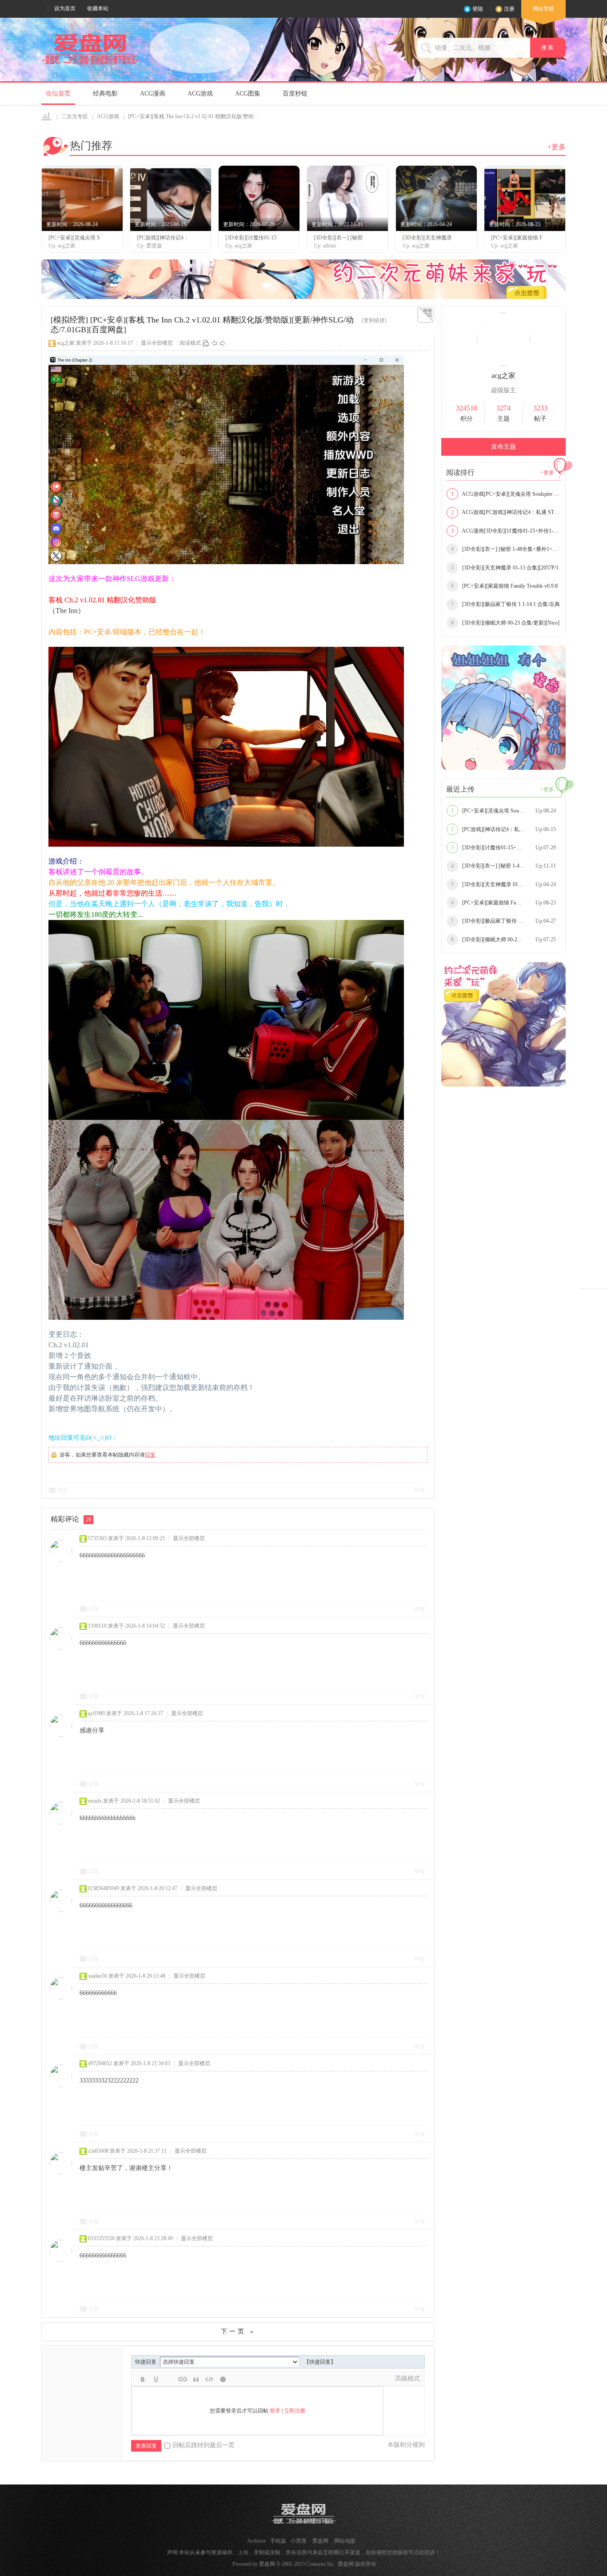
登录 (275, 2411)
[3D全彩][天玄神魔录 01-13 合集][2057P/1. (505, 568)
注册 (509, 9)
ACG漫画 (153, 94)
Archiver (256, 2541)
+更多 (557, 147)
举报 (419, 1490)
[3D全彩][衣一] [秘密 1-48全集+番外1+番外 (506, 549)
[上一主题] (214, 343)
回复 (150, 1455)
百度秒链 (295, 94)
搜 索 (548, 48)
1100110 (97, 1626)
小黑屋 (299, 2541)
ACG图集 (248, 94)
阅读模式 (190, 343)
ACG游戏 (200, 94)
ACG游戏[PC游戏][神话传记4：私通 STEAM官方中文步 (506, 512)
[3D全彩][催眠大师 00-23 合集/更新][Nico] (505, 623)
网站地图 (345, 2541)
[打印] (206, 343)
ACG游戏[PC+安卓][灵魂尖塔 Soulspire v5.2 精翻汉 (506, 494)
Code (209, 2379)
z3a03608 (98, 2151)
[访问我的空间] (503, 364)
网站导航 (543, 9)
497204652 (100, 2063)
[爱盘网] (91, 65)
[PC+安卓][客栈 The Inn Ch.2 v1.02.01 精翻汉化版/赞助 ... (194, 116)
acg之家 (66, 343)
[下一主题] (223, 343)
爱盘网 (47, 117)
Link (183, 2379)
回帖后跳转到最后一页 (204, 2445)
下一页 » (238, 2331)
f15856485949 (104, 1888)
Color (156, 2379)
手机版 (278, 2541)
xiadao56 (98, 1976)
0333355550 (101, 2238)
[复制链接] (374, 320)
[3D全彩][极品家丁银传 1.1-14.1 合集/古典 (505, 604)
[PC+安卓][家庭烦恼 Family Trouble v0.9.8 (504, 586)
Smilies (223, 2379)
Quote (196, 2379)
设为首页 (65, 8)
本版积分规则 (406, 2445)
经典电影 (105, 94)
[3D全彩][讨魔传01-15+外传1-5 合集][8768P (506, 848)
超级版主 (503, 390)
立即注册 (295, 2411)
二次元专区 (75, 116)
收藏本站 (98, 8)
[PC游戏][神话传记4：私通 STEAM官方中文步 (506, 829)
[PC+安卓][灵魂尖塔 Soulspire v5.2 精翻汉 (505, 811)
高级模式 (407, 2379)
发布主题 (503, 447)
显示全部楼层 (157, 343)
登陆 (478, 9)
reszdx (95, 1801)
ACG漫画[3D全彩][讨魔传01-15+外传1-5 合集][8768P (506, 531)
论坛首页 (58, 94)
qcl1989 (96, 1713)
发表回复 (146, 2446)
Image (169, 2379)
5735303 (97, 1538)
